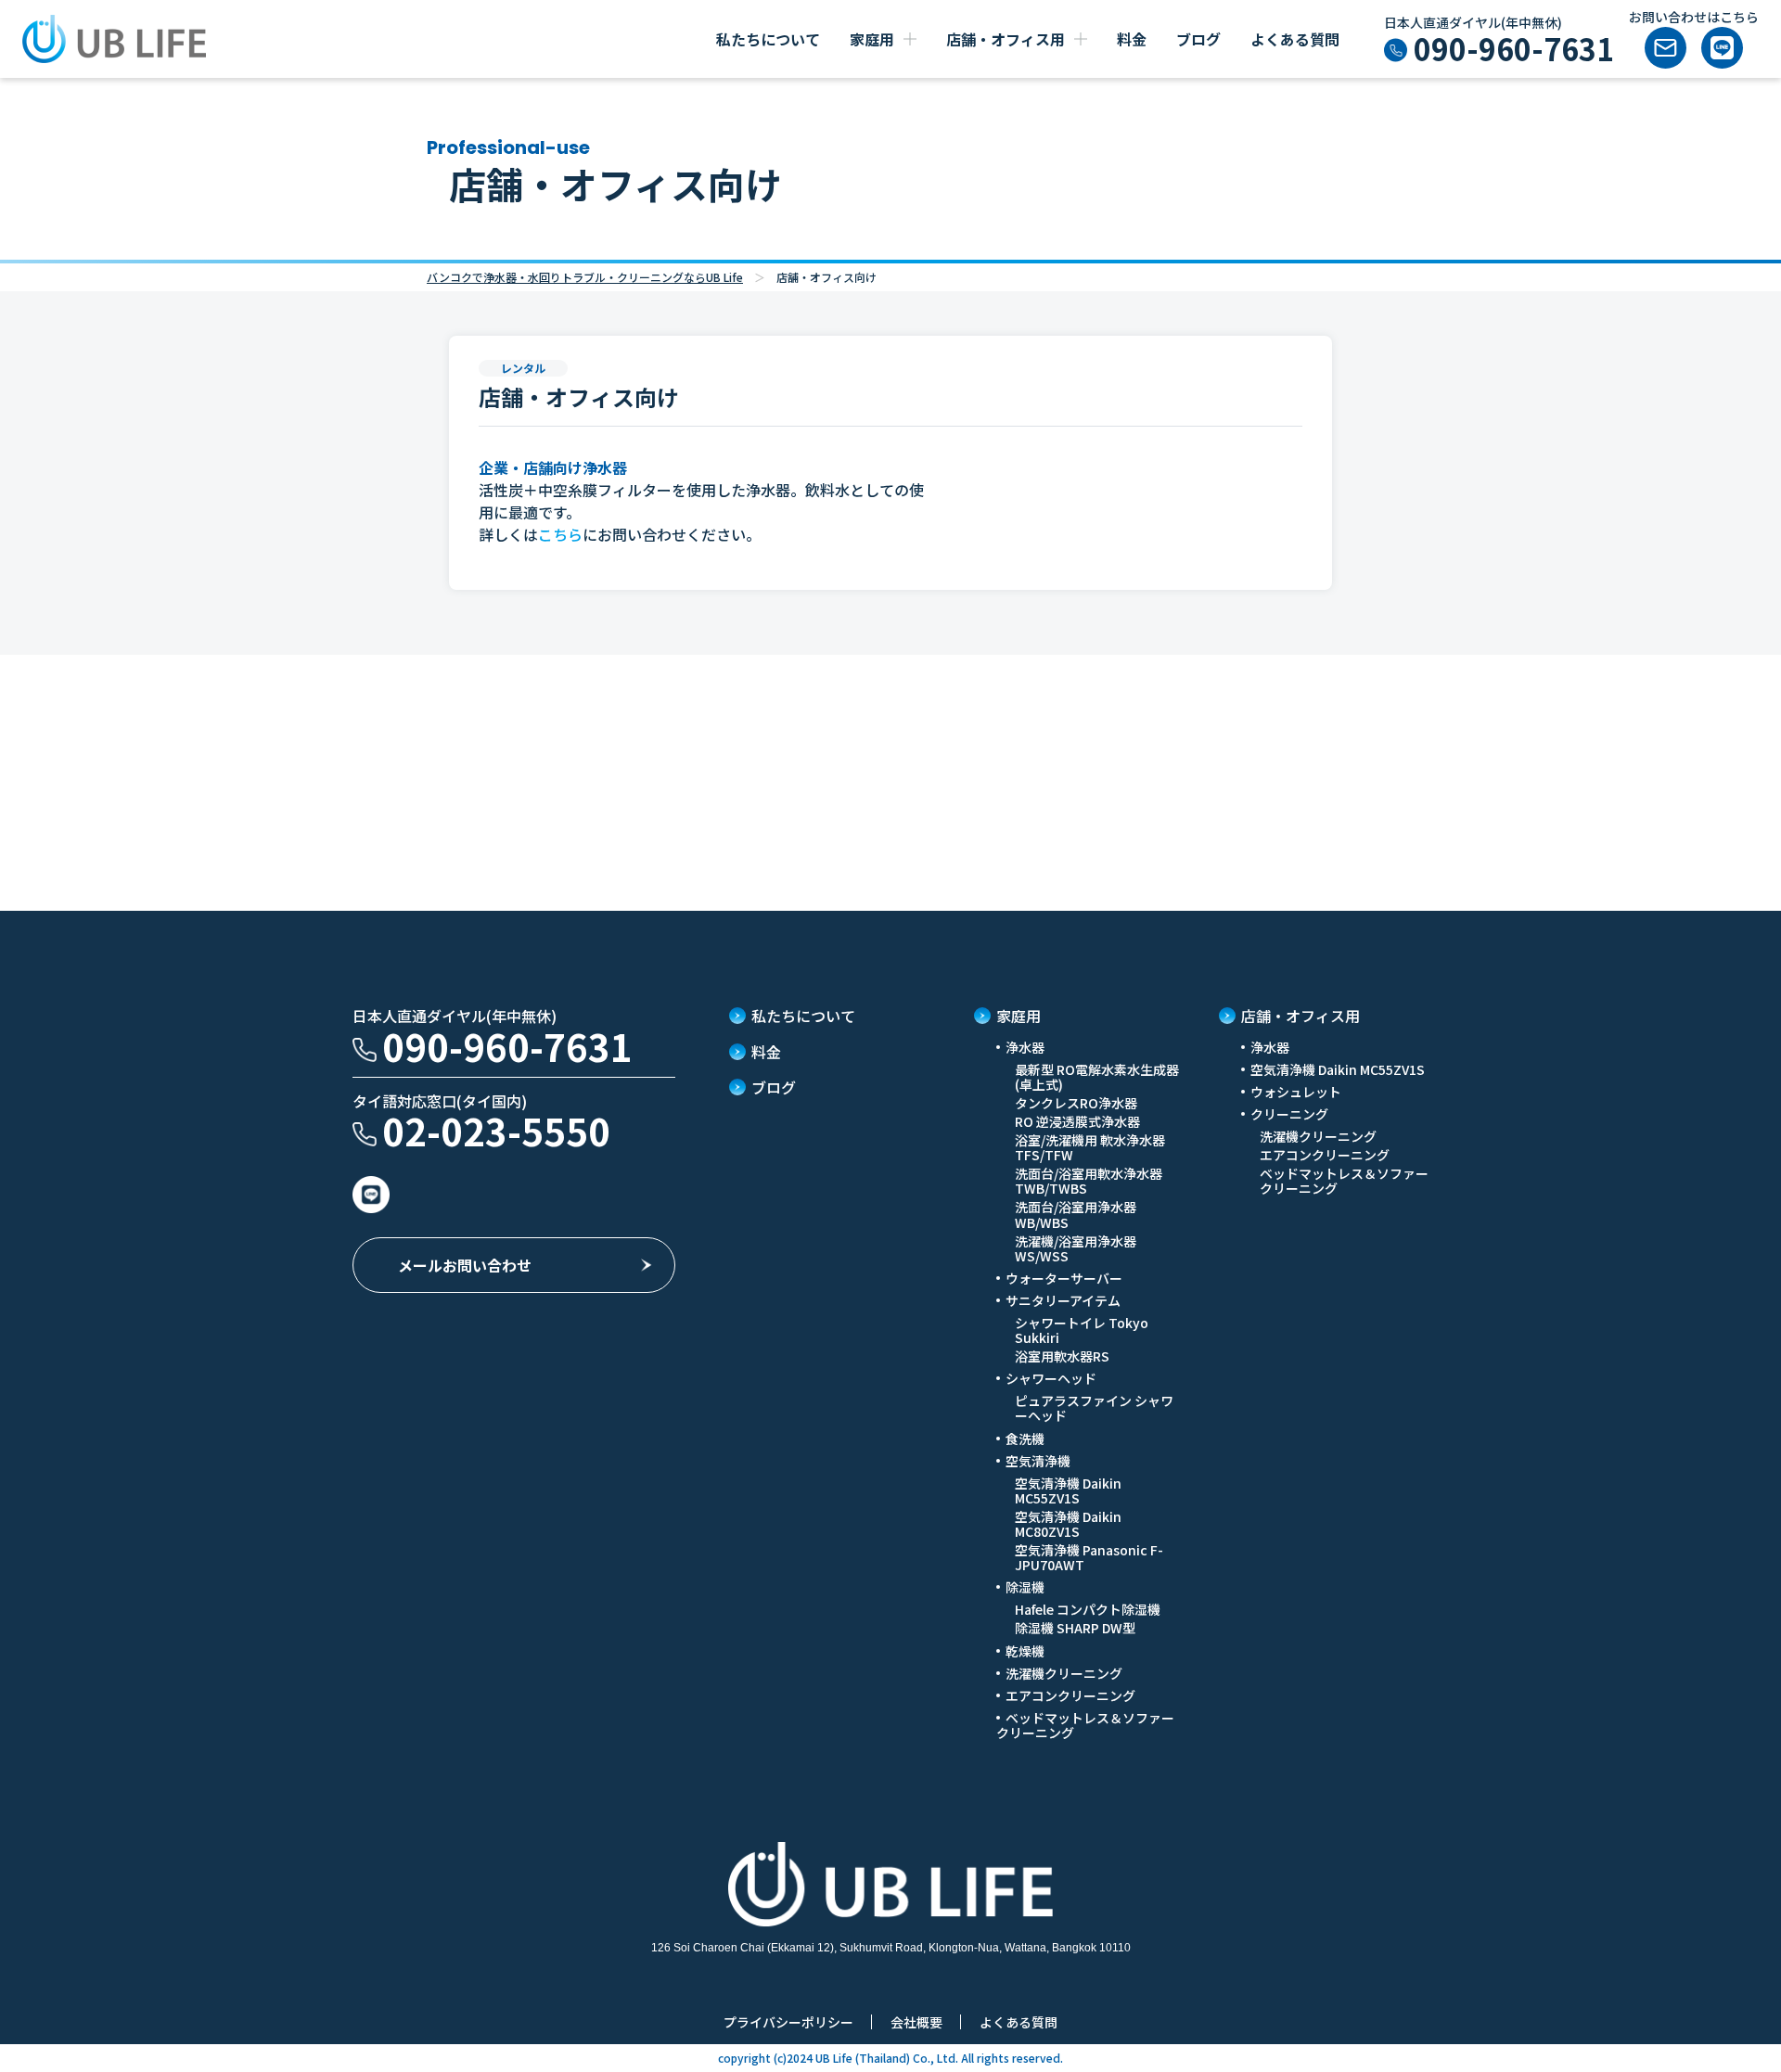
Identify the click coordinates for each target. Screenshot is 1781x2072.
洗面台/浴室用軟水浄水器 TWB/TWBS (1089, 1181)
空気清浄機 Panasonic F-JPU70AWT (1089, 1557)
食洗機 (1025, 1439)
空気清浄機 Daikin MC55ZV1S (1068, 1490)
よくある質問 (1295, 39)
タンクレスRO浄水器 (1076, 1103)
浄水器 (1270, 1047)
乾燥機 (1025, 1651)
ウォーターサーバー (1064, 1278)
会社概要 (916, 2022)
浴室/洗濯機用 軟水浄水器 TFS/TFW (1090, 1147)
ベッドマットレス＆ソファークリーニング (1085, 1725)
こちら (560, 534)
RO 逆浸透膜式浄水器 (1077, 1121)
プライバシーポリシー (788, 2022)
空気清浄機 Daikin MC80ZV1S (1068, 1524)
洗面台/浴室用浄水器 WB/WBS (1076, 1214)
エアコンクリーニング (1070, 1695)
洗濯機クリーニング (1064, 1673)
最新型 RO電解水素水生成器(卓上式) (1097, 1077)
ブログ (1198, 39)
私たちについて (768, 39)
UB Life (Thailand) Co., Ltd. (885, 2058)
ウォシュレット (1296, 1092)
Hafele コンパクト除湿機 (1088, 1609)
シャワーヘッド (1051, 1378)
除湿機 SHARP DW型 (1075, 1628)
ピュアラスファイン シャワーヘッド (1094, 1408)
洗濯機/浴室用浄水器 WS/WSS (1076, 1248)
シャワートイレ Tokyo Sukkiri (1082, 1330)
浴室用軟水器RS (1062, 1356)
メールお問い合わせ (465, 1265)
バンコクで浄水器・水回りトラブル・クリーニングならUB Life (585, 277)
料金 (1132, 39)
